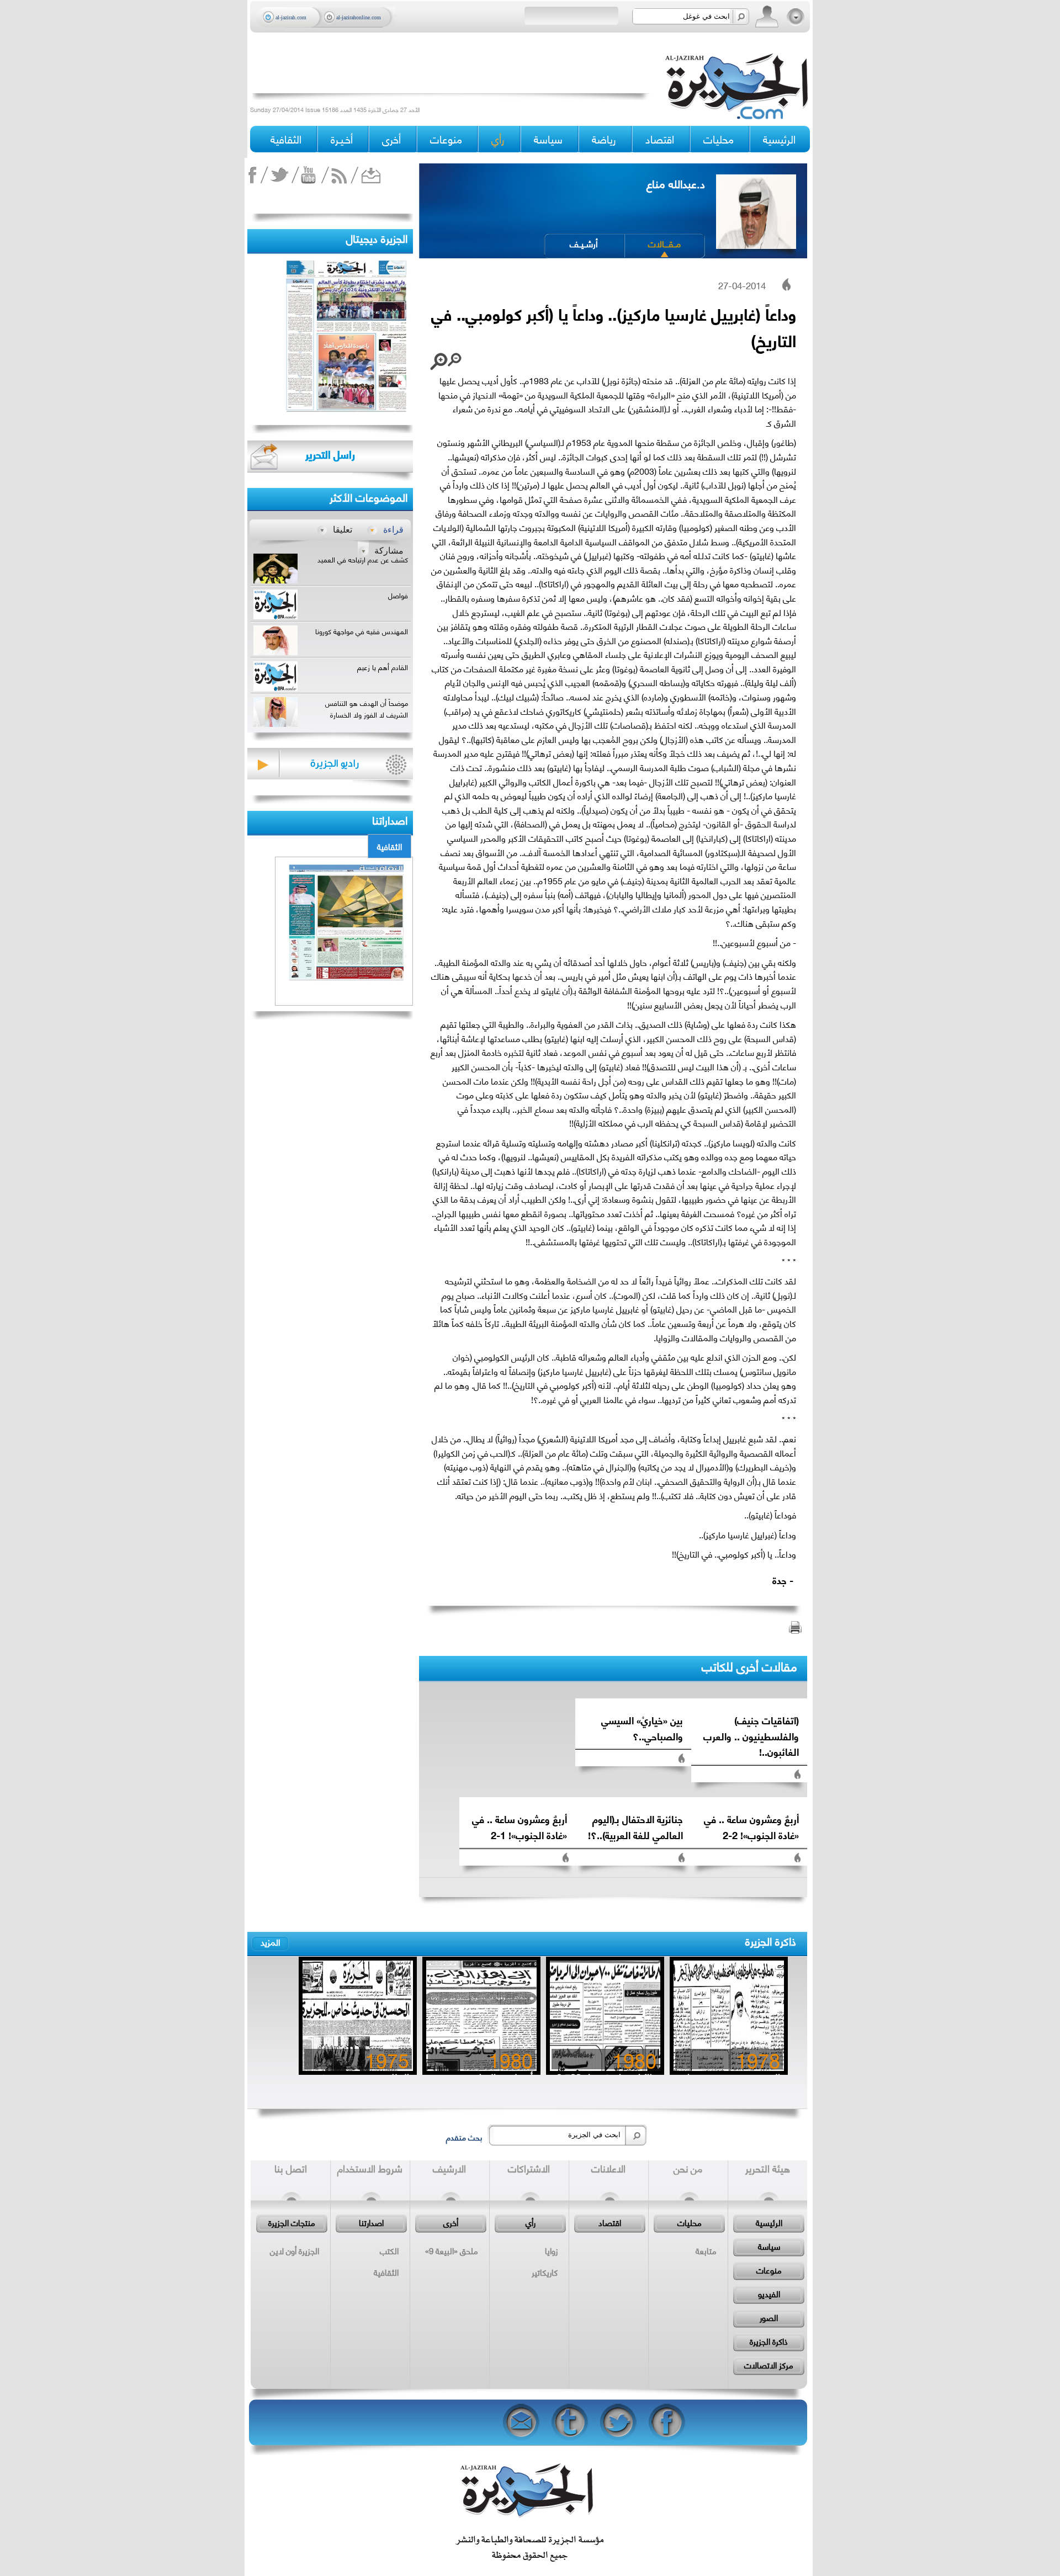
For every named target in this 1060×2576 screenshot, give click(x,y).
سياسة (769, 2246)
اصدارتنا (371, 2222)
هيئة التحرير (768, 2168)
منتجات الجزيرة (292, 2222)
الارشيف (449, 2168)
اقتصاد (610, 2222)
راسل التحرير (330, 454)
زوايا (551, 2250)
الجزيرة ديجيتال (377, 238)
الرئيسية (779, 139)
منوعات (769, 2270)
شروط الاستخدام (370, 2168)
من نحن (688, 2168)
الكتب (389, 2250)
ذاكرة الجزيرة (771, 1940)
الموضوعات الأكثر (369, 496)
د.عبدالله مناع (676, 183)
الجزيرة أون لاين (295, 2250)
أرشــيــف (584, 243)
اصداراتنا (390, 819)
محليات (690, 2222)
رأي (531, 2222)
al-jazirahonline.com (359, 17)
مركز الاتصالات (769, 2365)
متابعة (706, 2250)
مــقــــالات (664, 243)
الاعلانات (608, 2168)
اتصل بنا (291, 2168)
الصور (769, 2317)
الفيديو (769, 2293)
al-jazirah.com (291, 17)
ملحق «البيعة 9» (452, 2250)
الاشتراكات (529, 2168)
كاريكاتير (545, 2272)
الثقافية (389, 846)
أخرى (391, 139)
